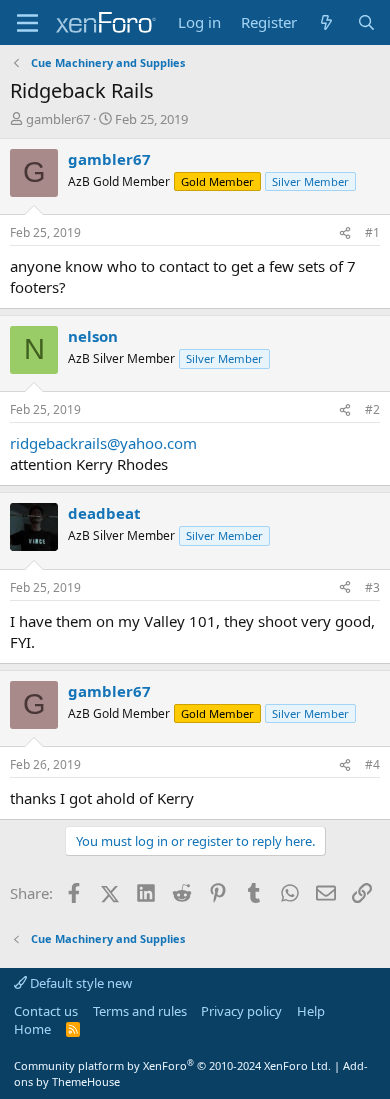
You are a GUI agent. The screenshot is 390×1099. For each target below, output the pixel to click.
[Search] (366, 22)
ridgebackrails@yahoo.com (103, 443)
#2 (372, 409)
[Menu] (27, 23)
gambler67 (58, 119)
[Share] (345, 233)
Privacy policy (241, 1011)
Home (32, 1029)
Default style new (79, 983)
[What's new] (326, 22)
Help (311, 1011)
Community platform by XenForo (172, 1065)
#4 (372, 764)
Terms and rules (140, 1011)
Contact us (46, 1011)
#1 (372, 232)
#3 (372, 587)
